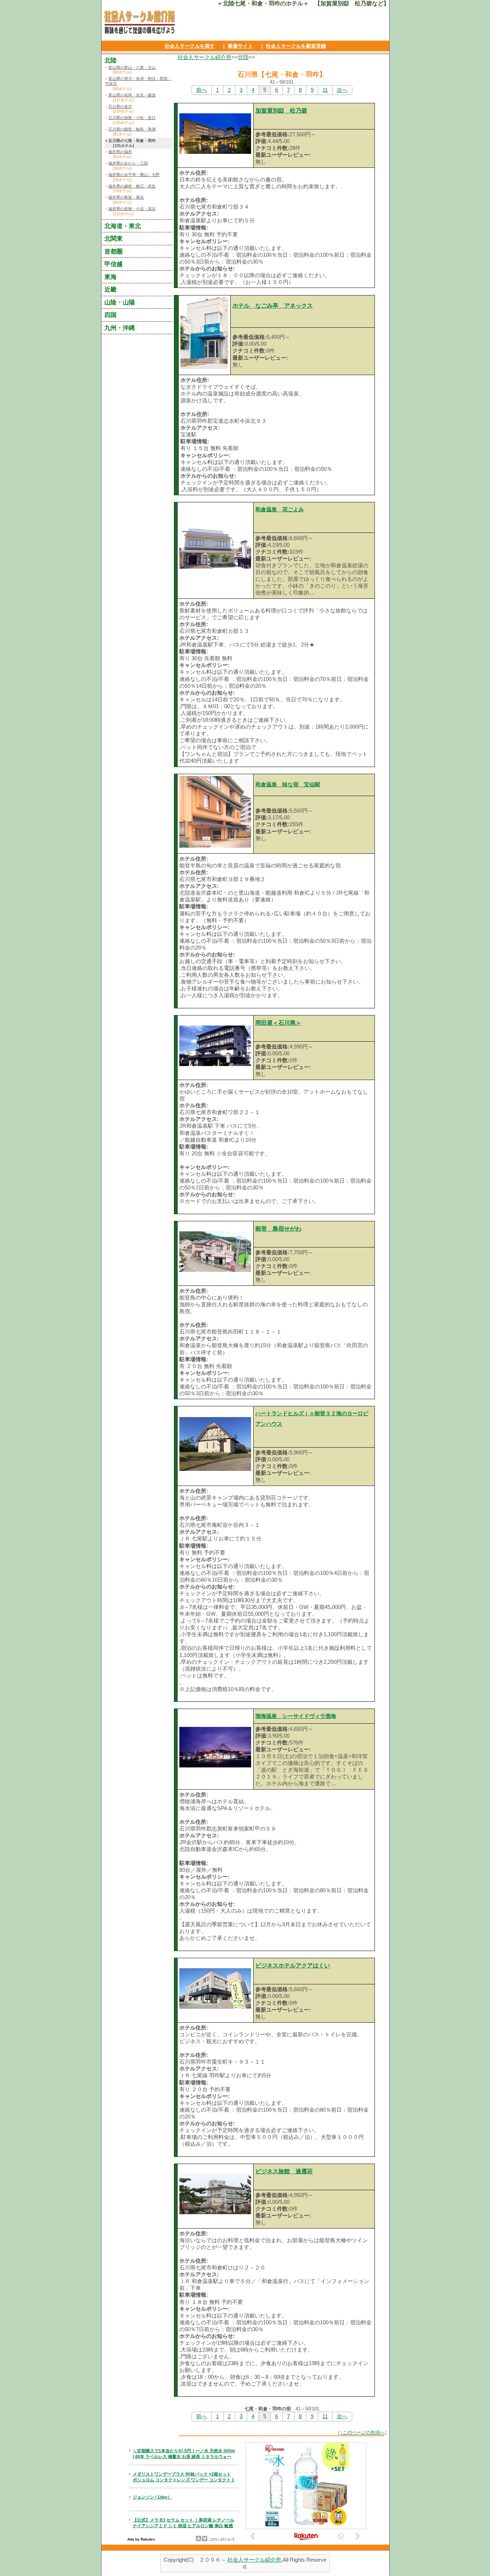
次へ (342, 90)
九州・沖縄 (120, 328)
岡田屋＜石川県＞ (278, 1023)
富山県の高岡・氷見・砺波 (132, 95)
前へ (202, 90)
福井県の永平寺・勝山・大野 (134, 175)
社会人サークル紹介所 (204, 57)
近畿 (110, 289)
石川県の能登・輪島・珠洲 (132, 129)
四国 (110, 315)
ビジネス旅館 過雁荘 (284, 2171)
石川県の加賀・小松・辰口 (132, 118)
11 (325, 90)
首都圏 (114, 251)
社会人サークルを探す (190, 46)
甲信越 (114, 264)
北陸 (243, 57)
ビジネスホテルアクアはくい (293, 1966)
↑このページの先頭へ (362, 2432)
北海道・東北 (123, 226)
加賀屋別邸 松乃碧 (281, 111)
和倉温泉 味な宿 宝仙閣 (288, 785)
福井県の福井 (120, 152)
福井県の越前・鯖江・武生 (132, 186)
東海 (110, 277)
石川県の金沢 (120, 106)
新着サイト (240, 46)
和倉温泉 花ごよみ (280, 510)
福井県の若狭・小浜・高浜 (132, 209)
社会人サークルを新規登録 (296, 46)
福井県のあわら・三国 (128, 163)
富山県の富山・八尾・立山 (132, 67)
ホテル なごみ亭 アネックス (273, 306)
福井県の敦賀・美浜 (126, 197)
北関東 (114, 238)
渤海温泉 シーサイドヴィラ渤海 (296, 1716)
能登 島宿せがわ (278, 1229)
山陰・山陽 (120, 302)
